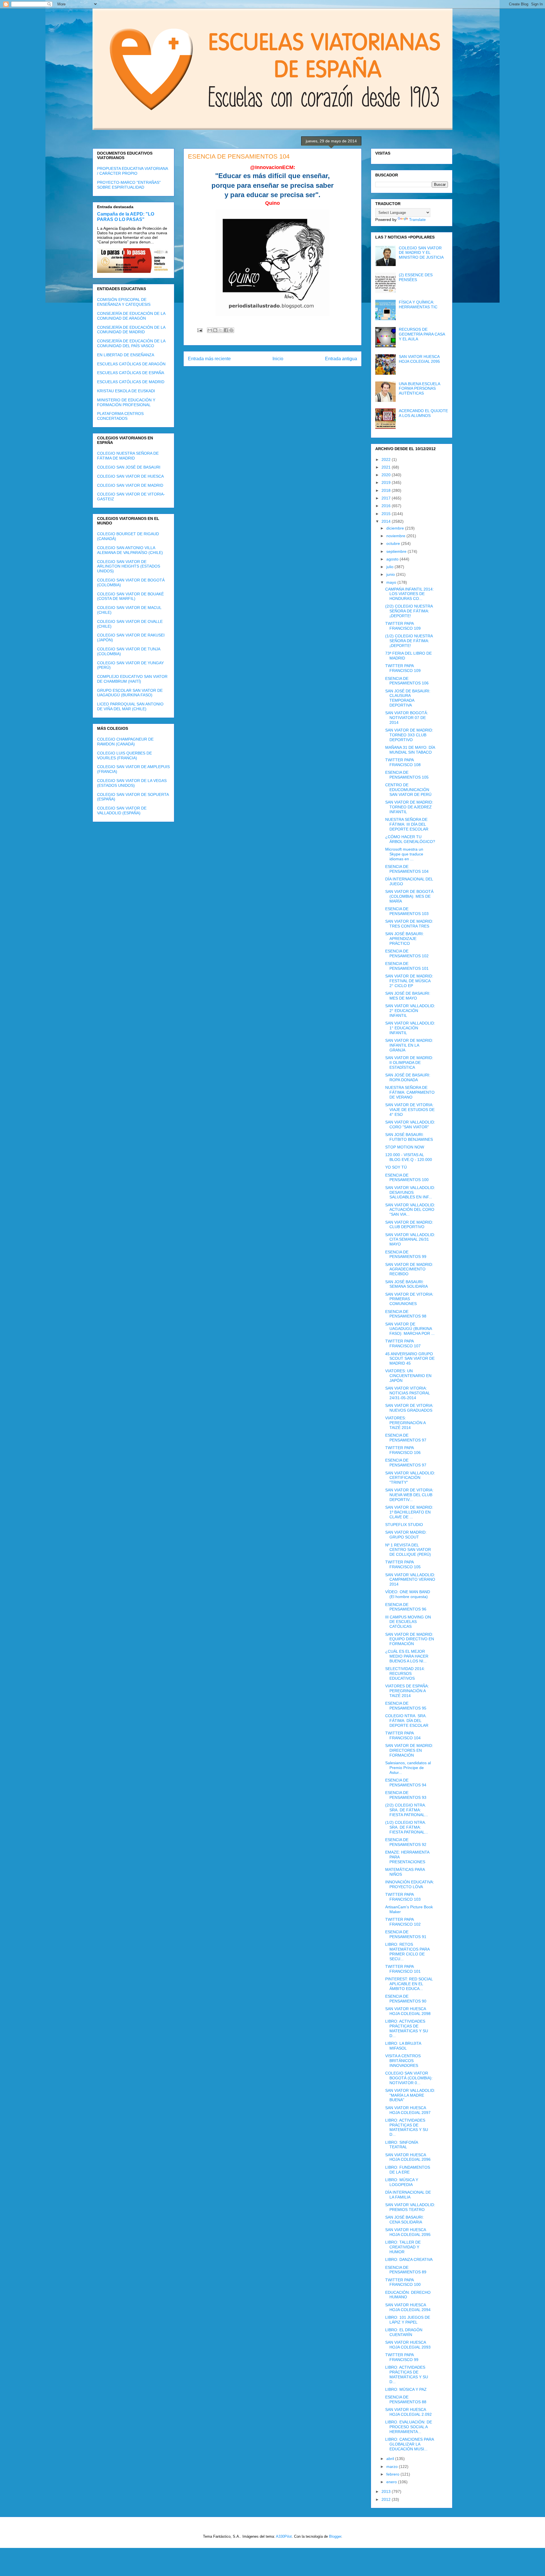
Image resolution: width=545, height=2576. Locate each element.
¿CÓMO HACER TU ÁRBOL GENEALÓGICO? (410, 839)
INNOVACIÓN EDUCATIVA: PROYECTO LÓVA (410, 1884)
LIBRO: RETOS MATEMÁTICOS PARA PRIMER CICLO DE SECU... (407, 1951)
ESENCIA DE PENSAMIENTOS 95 (406, 1706)
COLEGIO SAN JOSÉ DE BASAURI (129, 467)
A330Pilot (284, 2536)
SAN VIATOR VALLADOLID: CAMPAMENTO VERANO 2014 (410, 1580)
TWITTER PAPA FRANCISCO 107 (403, 1343)
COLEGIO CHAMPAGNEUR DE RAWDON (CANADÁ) (125, 742)
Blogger (335, 2536)
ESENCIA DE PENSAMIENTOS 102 (407, 953)
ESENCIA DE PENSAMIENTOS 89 (406, 2270)
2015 (387, 514)
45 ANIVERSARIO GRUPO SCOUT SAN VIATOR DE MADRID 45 (410, 1359)
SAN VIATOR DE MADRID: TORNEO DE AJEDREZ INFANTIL (409, 807)
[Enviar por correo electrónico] (210, 330)
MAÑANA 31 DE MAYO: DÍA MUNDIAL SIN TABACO (410, 750)
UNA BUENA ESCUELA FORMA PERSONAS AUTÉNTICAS (419, 389)
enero (392, 2482)
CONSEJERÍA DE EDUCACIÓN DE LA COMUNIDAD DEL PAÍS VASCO (131, 343)
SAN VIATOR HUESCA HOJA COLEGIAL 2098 (408, 2011)
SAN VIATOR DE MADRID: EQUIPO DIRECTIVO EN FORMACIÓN (410, 1639)
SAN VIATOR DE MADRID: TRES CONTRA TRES (409, 924)
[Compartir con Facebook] (226, 330)
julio (390, 567)
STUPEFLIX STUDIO (404, 1525)
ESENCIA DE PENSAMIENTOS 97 (406, 1438)
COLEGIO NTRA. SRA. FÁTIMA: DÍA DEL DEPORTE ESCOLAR (407, 1721)
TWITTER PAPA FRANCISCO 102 (403, 1922)
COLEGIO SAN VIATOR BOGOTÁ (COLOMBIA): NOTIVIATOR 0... (409, 2078)
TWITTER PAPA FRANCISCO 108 (403, 762)
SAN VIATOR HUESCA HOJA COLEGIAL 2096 (408, 2157)
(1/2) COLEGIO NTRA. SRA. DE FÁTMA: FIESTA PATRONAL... (407, 1827)
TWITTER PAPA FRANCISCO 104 (403, 1735)
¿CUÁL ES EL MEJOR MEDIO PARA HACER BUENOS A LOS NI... (407, 1656)
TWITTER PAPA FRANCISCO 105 (403, 1564)
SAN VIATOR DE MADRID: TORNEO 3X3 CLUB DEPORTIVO (409, 735)
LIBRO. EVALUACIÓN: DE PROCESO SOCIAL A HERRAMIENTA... (409, 2427)
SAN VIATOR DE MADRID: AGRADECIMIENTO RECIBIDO (409, 1269)
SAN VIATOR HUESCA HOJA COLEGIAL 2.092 (408, 2412)
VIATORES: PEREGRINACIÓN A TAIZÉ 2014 (405, 1423)
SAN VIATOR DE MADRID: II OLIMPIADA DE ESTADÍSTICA (409, 1063)
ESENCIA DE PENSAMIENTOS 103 (407, 911)
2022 (387, 459)
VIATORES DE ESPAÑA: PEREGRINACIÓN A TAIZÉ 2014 (407, 1691)
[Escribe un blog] (215, 330)
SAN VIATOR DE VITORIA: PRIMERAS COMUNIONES (409, 1299)
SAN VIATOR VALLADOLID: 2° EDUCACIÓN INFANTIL (410, 1011)
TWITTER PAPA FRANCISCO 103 (403, 1897)
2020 (387, 475)
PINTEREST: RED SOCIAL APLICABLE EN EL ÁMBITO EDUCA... (409, 1984)
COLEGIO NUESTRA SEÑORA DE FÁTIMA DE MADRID (128, 456)
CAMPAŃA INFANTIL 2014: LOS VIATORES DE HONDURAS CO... (409, 594)
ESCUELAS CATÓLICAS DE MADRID (131, 382)
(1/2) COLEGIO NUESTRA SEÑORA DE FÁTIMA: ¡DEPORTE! (409, 641)
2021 (387, 467)
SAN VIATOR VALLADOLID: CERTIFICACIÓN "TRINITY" (410, 1478)
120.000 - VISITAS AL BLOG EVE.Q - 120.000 (409, 1157)
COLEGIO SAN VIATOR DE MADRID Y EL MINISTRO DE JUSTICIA (421, 253)
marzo (393, 2467)
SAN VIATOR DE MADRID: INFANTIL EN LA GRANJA (409, 1045)
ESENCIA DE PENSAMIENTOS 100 (407, 1178)
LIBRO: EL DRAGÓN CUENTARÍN (404, 2332)
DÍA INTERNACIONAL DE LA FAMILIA (408, 2195)
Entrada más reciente (209, 359)
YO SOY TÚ (396, 1167)
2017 (387, 498)
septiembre (397, 551)
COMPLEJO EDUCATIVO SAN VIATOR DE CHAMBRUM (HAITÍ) (132, 679)
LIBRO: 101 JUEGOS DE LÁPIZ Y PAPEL (408, 2320)
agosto (393, 559)
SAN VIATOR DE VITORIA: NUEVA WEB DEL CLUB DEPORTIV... (409, 1495)
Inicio (278, 359)
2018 (387, 490)
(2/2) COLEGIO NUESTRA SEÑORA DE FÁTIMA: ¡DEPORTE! (409, 611)
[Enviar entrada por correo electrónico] (199, 330)
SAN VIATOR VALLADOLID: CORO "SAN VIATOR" (410, 1124)
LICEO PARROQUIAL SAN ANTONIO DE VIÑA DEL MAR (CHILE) (130, 706)
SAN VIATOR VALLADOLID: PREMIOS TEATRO (410, 2207)
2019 (387, 482)
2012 (387, 2499)
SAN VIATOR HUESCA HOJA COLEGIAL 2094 (408, 2307)
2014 (387, 521)
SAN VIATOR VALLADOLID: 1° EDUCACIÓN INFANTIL (410, 1028)
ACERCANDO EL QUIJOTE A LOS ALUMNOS (423, 413)
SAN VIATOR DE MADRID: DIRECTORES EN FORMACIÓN (409, 1750)
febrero (393, 2474)
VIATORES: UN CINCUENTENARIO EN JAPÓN (408, 1376)
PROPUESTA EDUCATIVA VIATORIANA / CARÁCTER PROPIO (132, 171)
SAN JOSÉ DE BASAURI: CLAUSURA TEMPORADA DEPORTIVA (408, 698)
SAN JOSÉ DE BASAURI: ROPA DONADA (408, 1077)
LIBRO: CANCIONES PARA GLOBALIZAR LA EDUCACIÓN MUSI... (409, 2444)
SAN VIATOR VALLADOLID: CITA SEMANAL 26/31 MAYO (410, 1239)
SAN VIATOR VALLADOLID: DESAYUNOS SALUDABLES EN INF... (410, 1192)
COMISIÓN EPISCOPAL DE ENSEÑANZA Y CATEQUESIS (124, 302)
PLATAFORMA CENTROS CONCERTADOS (120, 416)
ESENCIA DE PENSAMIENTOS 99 (406, 1254)
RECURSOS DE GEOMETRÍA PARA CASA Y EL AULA (422, 334)
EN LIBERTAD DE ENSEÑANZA (126, 355)
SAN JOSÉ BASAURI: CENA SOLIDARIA (404, 2220)
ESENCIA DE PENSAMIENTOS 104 (407, 869)
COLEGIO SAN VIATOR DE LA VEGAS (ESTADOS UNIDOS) (132, 783)
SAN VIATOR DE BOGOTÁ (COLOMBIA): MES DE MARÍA (409, 896)
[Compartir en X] (221, 330)
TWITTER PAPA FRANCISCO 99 (402, 2357)
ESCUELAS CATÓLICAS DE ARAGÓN (131, 364)
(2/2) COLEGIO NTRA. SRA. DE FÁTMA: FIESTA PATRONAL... (407, 1810)
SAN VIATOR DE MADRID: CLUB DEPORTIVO (409, 1225)
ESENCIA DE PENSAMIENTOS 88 (406, 2399)
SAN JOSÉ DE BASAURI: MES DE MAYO (408, 996)
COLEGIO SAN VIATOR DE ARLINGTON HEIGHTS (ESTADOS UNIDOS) (129, 566)
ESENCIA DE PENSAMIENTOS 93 (406, 1795)
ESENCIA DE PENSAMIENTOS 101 (407, 966)
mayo (392, 582)
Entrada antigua (341, 359)
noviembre (396, 536)
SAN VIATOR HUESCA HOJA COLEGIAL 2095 (419, 359)
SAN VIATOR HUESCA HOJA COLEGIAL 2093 (408, 2345)
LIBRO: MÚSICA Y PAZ (406, 2389)
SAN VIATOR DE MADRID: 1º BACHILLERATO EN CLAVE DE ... (409, 1512)
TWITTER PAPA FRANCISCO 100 (403, 2282)
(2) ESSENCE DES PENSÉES (416, 277)
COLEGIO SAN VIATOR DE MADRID (130, 485)
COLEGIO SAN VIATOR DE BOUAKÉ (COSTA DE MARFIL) (130, 596)
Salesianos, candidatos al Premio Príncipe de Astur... (408, 1768)
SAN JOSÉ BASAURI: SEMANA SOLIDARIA (406, 1284)
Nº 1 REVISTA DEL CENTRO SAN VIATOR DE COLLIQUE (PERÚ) (408, 1550)
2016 (387, 506)
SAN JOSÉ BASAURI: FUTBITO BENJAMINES (409, 1137)
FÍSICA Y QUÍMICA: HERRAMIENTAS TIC (418, 304)
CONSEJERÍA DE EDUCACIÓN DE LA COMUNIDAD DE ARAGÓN (131, 316)
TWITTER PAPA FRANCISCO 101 (403, 1969)
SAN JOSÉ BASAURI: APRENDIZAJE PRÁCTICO (404, 939)
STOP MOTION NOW (405, 1147)
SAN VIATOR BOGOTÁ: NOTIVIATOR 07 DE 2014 (407, 718)
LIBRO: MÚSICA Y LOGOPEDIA (402, 2182)
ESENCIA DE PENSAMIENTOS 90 (406, 1999)
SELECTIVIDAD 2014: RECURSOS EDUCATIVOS (405, 1673)
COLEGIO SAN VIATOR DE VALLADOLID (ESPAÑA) (122, 810)
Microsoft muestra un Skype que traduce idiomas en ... (404, 854)
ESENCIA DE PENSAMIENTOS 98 (406, 1314)
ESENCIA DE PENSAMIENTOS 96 (406, 1607)
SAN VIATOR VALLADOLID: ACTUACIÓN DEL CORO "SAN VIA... (410, 1210)
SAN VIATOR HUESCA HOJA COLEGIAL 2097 (408, 2110)
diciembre (396, 528)
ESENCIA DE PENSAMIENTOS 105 (407, 775)
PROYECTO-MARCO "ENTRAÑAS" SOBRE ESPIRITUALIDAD (129, 185)
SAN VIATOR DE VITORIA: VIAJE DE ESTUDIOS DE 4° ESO (410, 1110)
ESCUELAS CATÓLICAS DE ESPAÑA (131, 373)
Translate (417, 220)
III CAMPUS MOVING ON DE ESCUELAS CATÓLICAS (408, 1622)
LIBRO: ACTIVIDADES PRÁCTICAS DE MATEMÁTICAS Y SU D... (407, 2028)
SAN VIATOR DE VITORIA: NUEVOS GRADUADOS (409, 1408)
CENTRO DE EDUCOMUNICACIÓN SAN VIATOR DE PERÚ (408, 790)
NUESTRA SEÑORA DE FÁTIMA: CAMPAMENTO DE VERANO (410, 1092)
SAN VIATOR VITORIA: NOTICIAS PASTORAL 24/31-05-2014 (407, 1393)
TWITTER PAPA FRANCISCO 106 (403, 1450)
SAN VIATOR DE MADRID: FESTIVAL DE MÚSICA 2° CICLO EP (409, 981)
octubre (394, 543)
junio (391, 574)
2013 (387, 2491)
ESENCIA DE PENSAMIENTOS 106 (407, 681)
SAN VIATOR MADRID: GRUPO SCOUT (406, 1535)
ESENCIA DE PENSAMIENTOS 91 (406, 1934)
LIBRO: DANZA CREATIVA (409, 2259)
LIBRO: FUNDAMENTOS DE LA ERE (408, 2170)
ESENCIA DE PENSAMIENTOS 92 (406, 1842)
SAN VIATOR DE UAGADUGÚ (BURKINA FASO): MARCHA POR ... (410, 1329)
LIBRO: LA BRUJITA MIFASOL (403, 2046)
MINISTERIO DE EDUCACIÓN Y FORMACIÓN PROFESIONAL (126, 402)
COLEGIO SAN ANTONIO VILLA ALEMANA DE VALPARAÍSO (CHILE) (130, 550)
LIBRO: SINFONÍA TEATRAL (402, 2145)
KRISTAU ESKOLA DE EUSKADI (126, 391)
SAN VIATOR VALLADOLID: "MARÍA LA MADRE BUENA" (410, 2095)
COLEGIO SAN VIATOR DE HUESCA (130, 476)
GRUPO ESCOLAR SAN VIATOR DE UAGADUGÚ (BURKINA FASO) (130, 693)
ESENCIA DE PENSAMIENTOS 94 (406, 1783)
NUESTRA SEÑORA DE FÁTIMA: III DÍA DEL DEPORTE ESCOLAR (407, 824)
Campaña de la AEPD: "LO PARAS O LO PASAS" (126, 217)
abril (391, 2459)
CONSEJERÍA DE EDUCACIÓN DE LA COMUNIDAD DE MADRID (131, 330)
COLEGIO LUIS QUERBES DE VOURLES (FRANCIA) (124, 755)
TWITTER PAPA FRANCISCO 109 (403, 626)
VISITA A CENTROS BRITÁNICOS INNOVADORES (403, 2061)
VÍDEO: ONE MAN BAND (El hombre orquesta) (408, 1594)
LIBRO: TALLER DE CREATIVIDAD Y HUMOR (403, 2247)
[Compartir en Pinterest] (231, 330)
